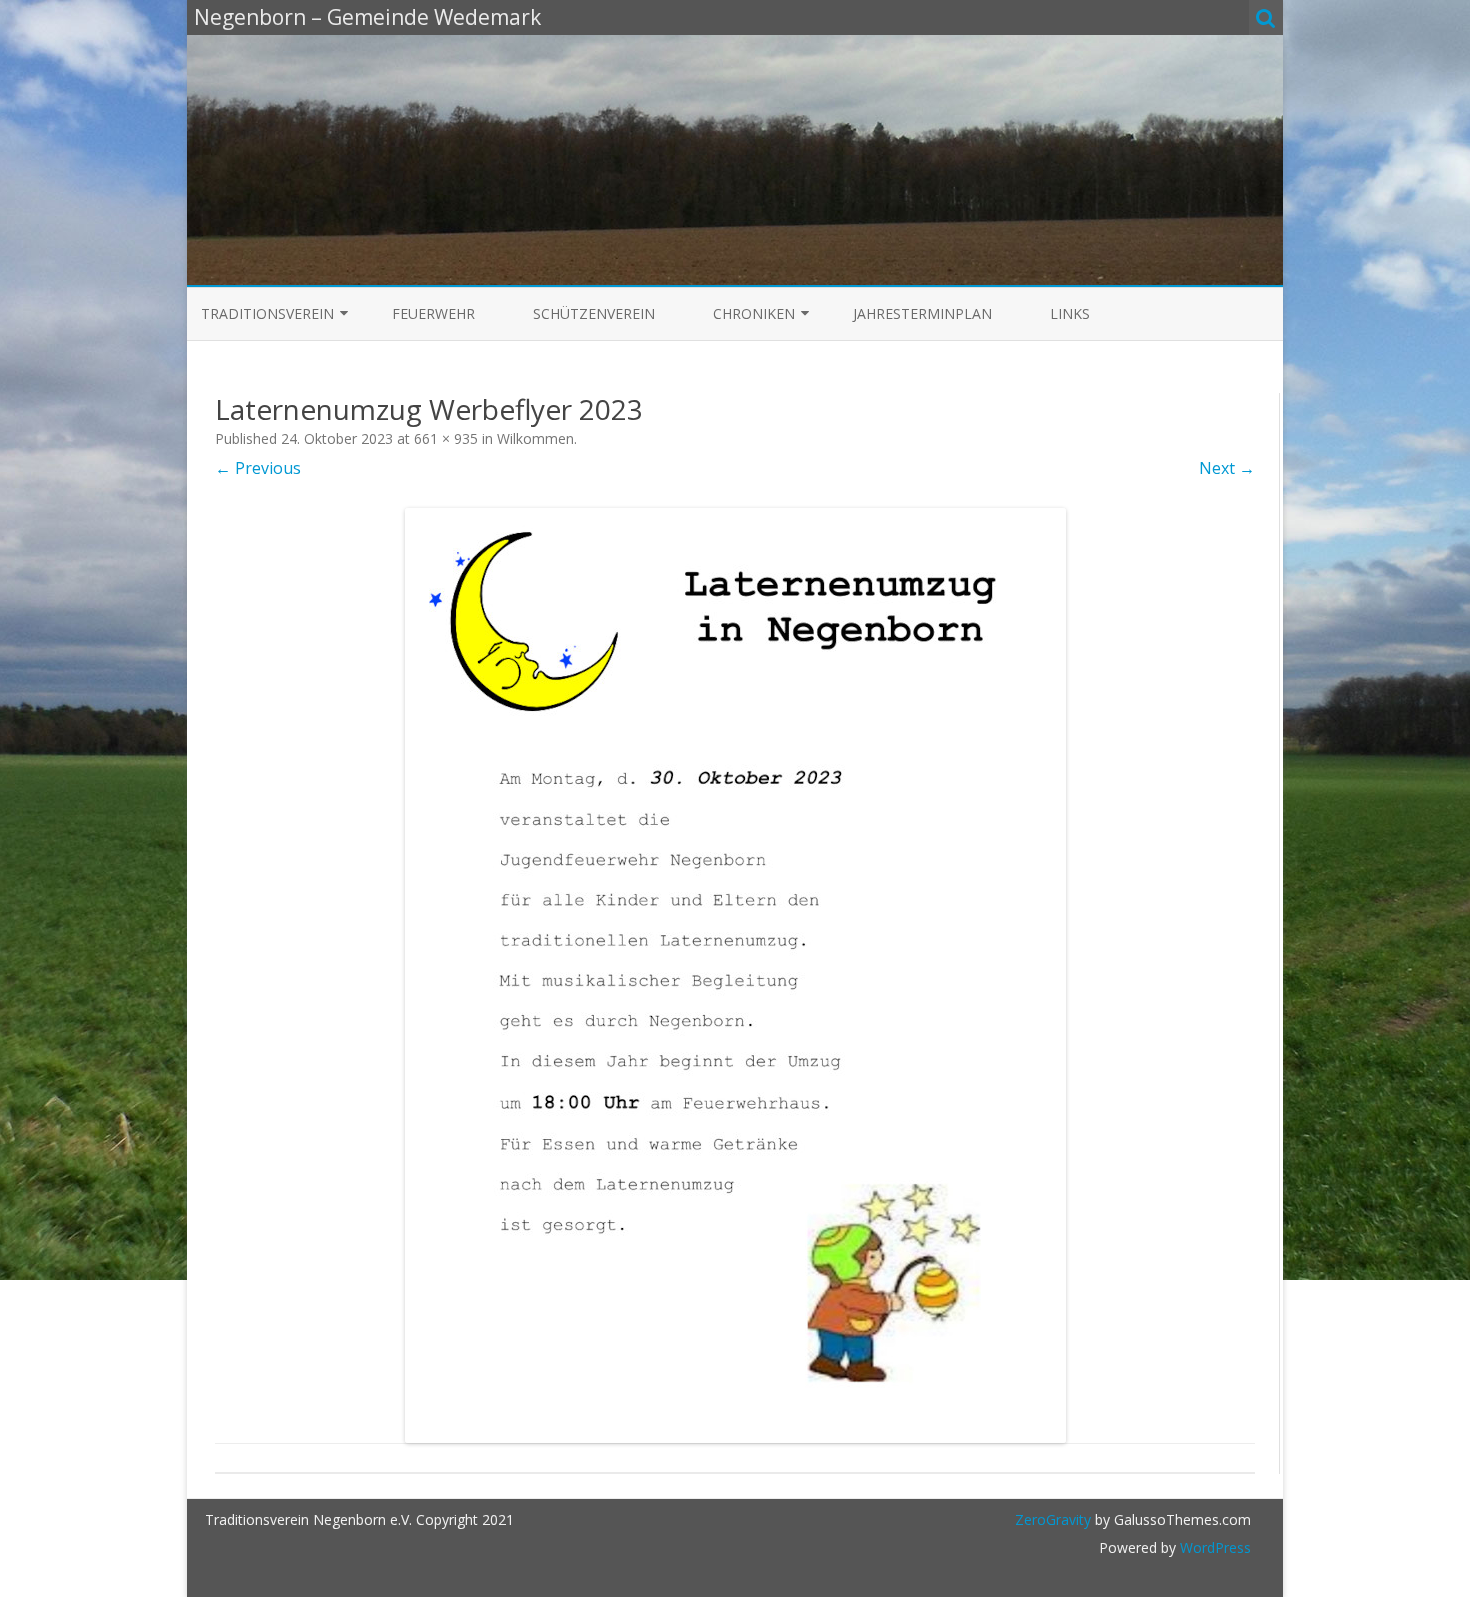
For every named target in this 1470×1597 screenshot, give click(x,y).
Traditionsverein (267, 313)
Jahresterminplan (922, 313)
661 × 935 (446, 438)
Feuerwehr (433, 313)
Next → (1227, 468)
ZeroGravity (1053, 1519)
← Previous (258, 468)
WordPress (1213, 1547)
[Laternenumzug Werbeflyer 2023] (735, 975)
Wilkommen (535, 438)
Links (1070, 313)
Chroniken (754, 313)
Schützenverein (594, 313)
